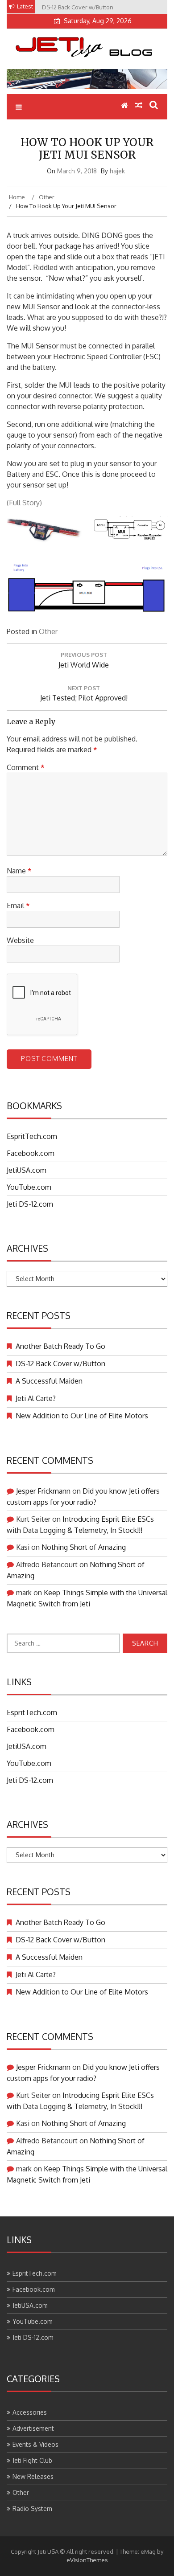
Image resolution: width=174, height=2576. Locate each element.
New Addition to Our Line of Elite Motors (82, 1416)
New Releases (33, 2476)
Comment (26, 767)
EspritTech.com (32, 1136)
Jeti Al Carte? (36, 1398)
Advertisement (33, 2428)
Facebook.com (31, 1153)
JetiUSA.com (27, 1170)
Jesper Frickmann (43, 1491)
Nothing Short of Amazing (84, 1547)
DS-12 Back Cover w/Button (60, 1364)
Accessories (30, 2412)
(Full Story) (24, 503)
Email (18, 905)
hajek (117, 171)
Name (19, 871)
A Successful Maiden (49, 1381)
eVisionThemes (87, 2560)
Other (48, 631)
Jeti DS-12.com (30, 1204)
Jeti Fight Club (32, 2460)
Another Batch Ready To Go (60, 1346)
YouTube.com (29, 1187)
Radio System (32, 2508)
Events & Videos (35, 2444)
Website (20, 940)
